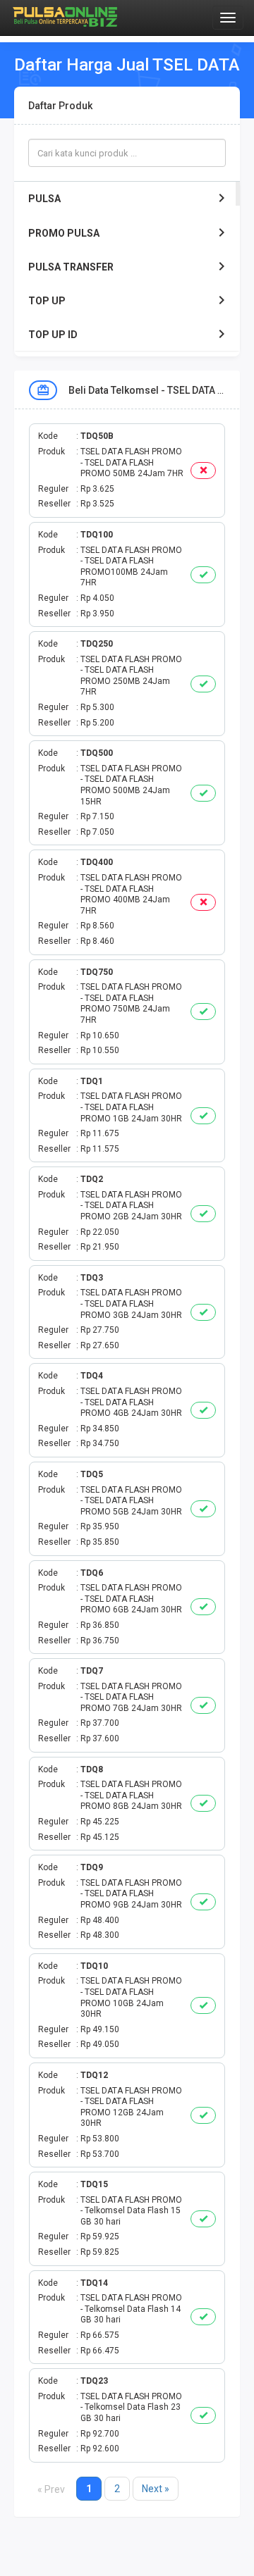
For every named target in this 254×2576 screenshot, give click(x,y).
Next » (156, 2489)
